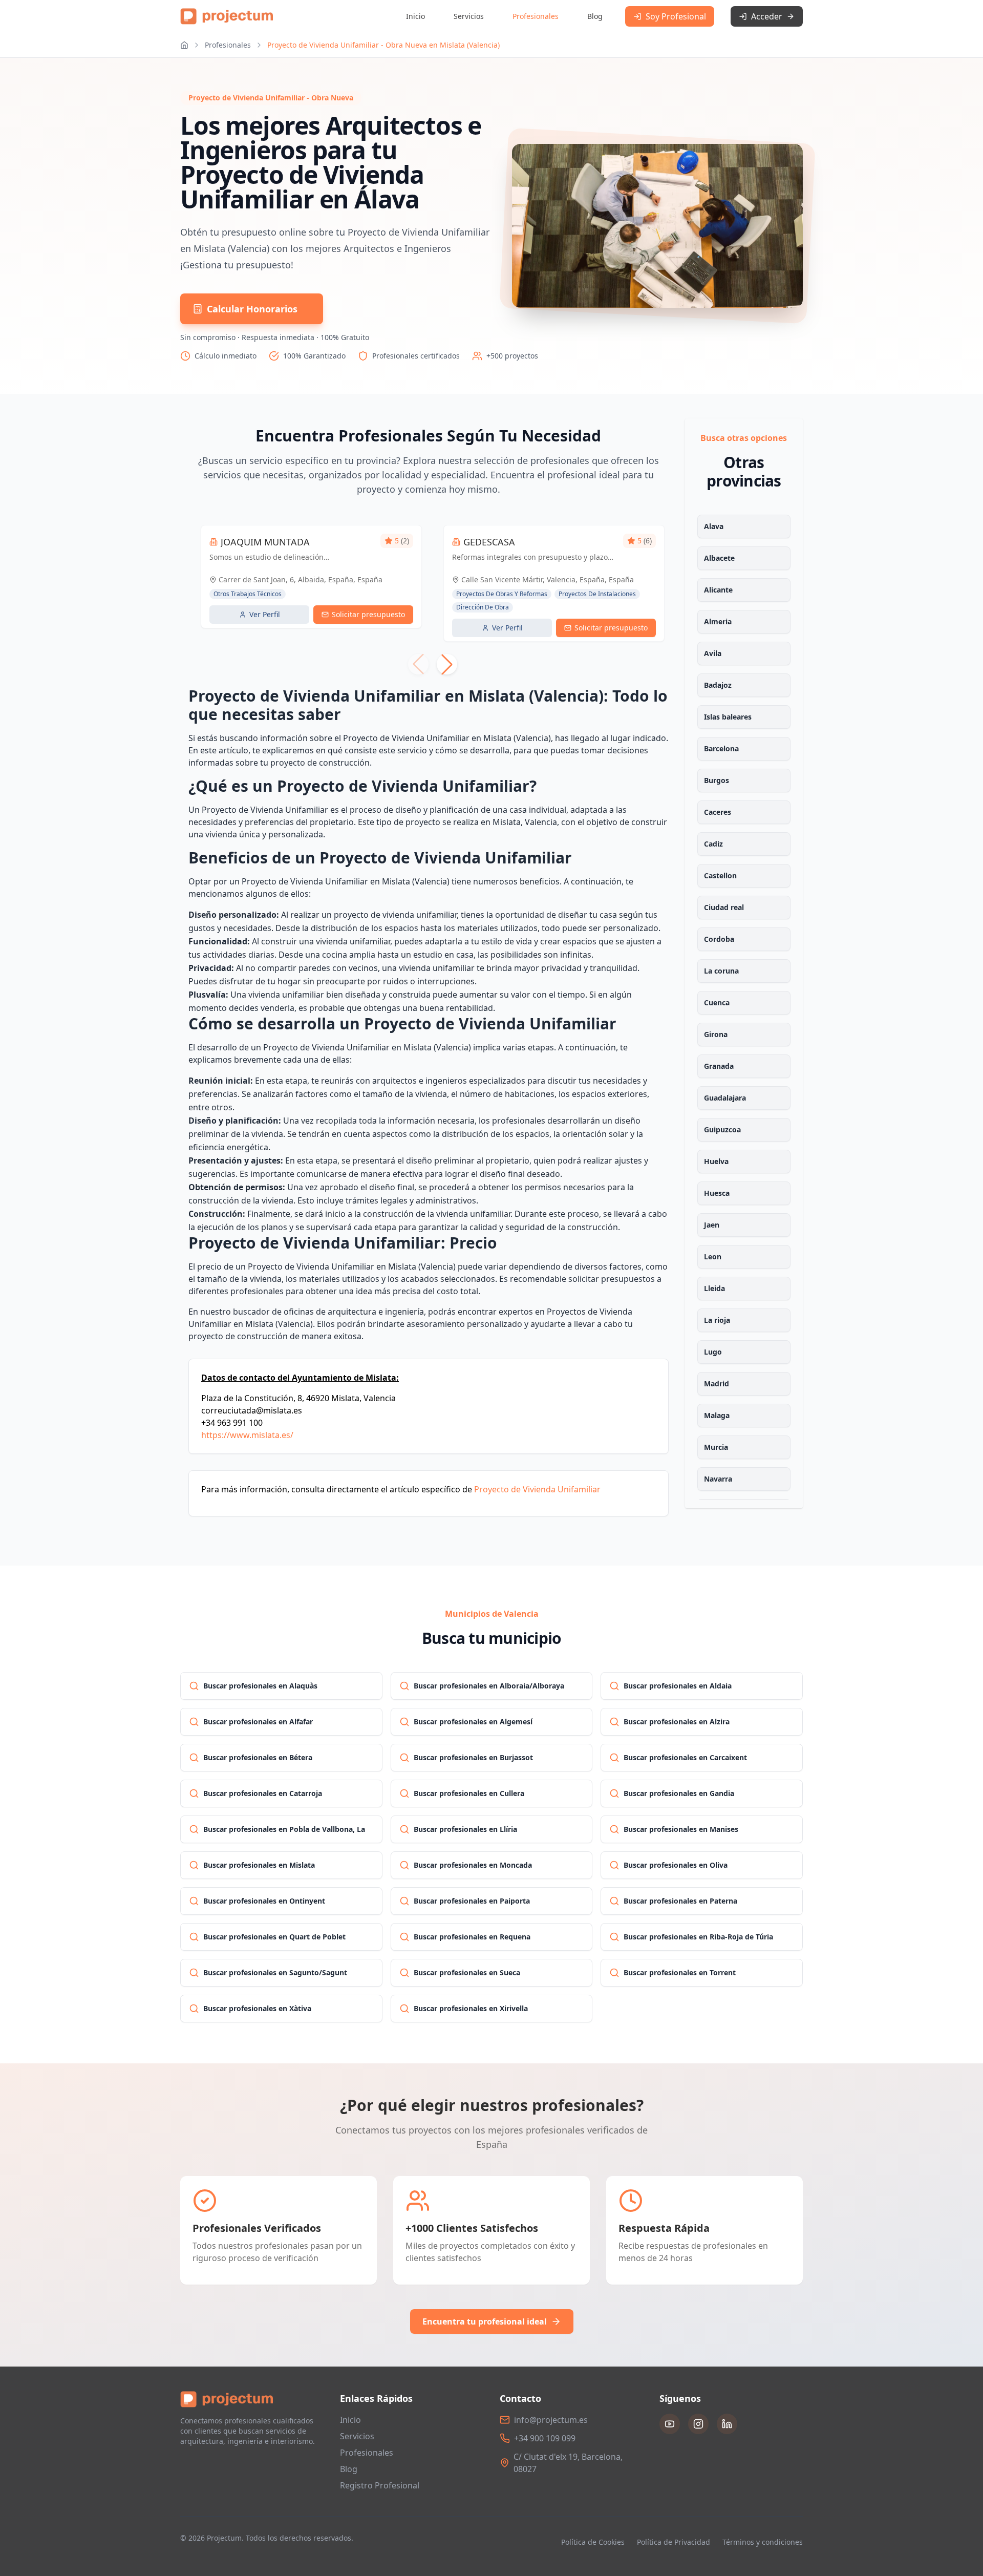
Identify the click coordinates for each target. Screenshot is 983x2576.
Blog (595, 16)
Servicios (469, 16)
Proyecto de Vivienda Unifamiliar (537, 1489)
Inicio (415, 16)
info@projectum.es (551, 2420)
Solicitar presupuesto (368, 614)
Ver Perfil (265, 614)
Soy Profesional (676, 16)
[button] (447, 664)
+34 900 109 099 (545, 2438)
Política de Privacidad (674, 2542)
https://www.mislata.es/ (247, 1435)
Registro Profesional (380, 2485)
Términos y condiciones (763, 2542)
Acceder (767, 16)
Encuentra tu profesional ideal (485, 2321)
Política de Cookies (593, 2542)
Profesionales (536, 16)
